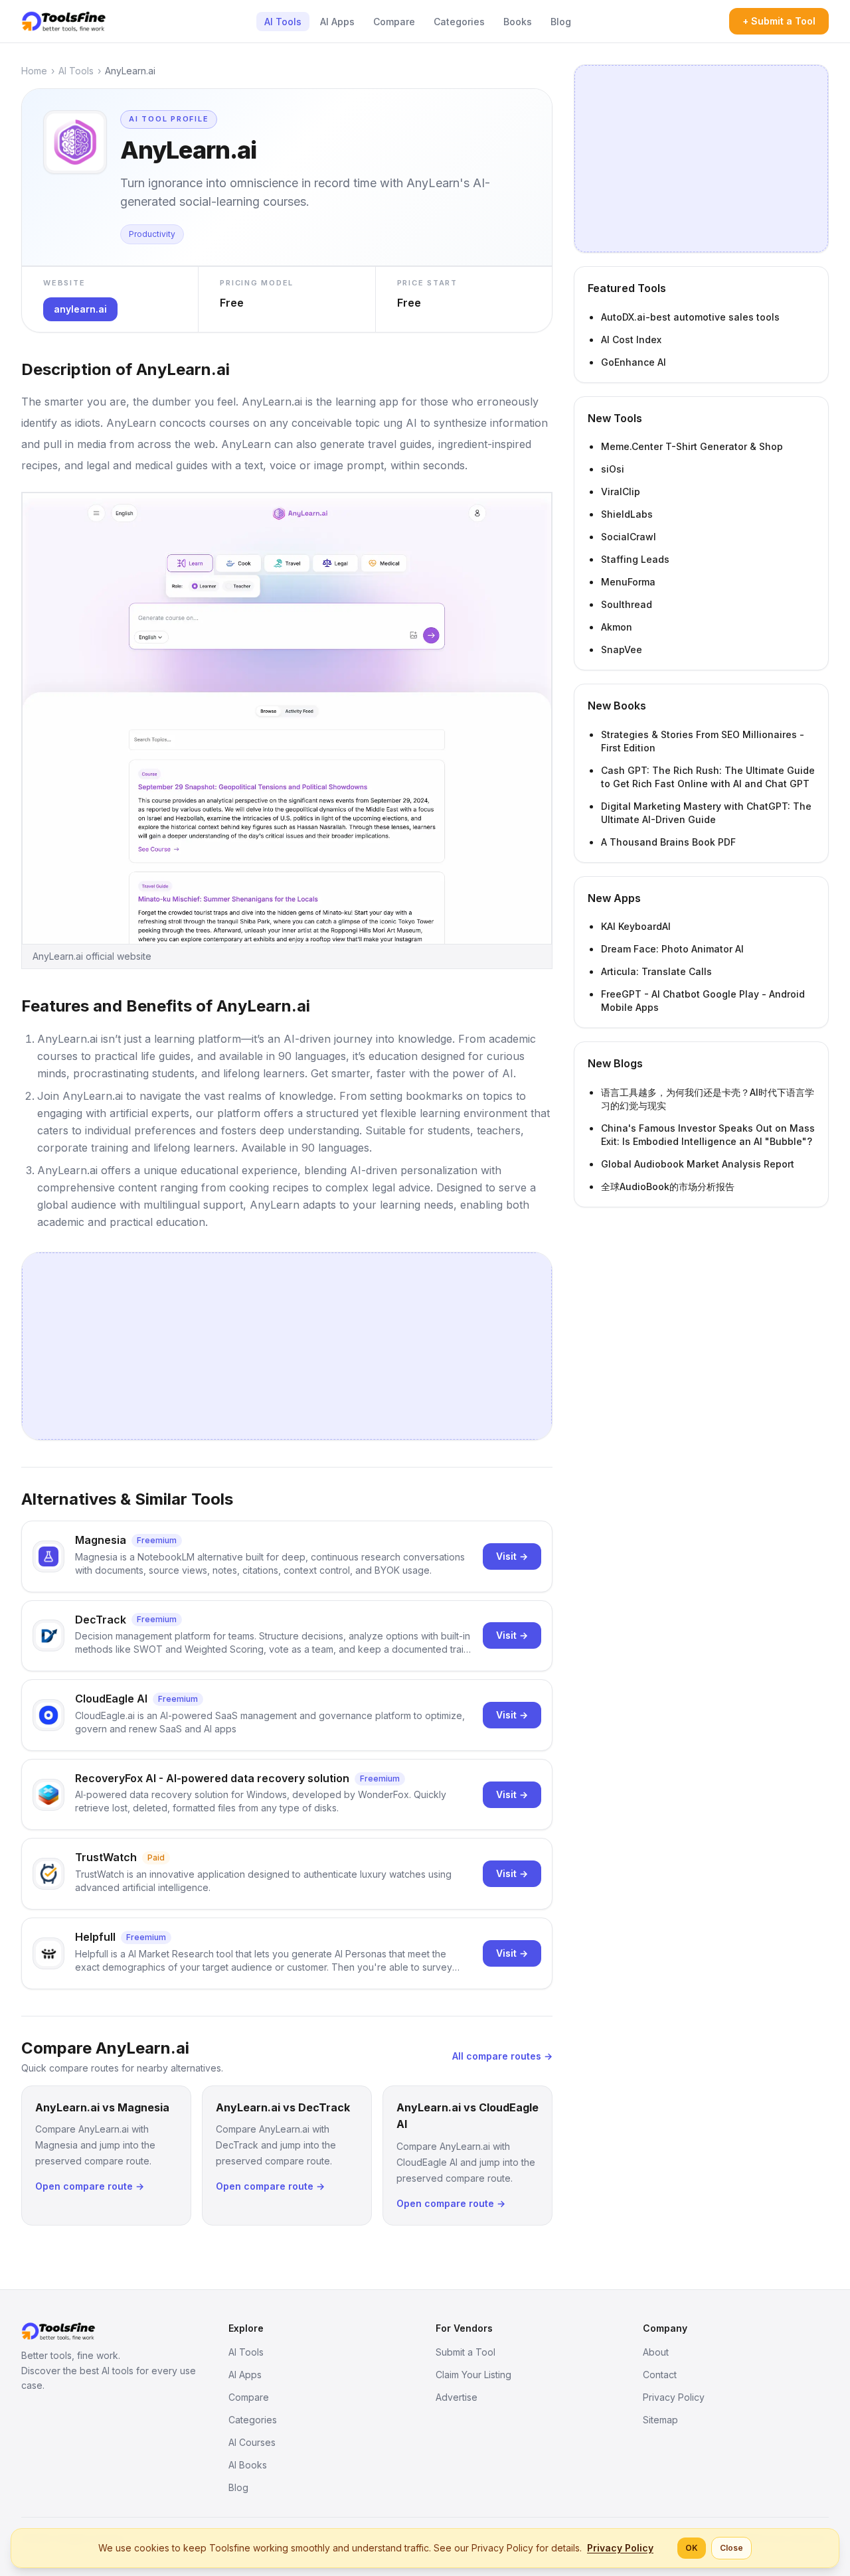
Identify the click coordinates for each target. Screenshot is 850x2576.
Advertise (457, 2397)
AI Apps (337, 22)
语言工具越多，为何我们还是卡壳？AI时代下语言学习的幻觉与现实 (708, 1099)
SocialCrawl (629, 537)
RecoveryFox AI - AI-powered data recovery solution (212, 1778)
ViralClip (621, 492)
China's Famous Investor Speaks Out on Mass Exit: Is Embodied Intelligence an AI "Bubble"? (708, 1135)
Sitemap (660, 2420)
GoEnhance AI (634, 362)
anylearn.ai (80, 309)
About (656, 2352)
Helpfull (95, 1937)
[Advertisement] (287, 1346)
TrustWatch (106, 1857)
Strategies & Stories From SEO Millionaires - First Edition (703, 741)
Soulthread (627, 604)
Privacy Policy (674, 2397)
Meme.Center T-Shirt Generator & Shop (692, 446)
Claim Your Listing (473, 2375)
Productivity (152, 234)
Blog (561, 22)
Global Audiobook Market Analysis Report (698, 1164)
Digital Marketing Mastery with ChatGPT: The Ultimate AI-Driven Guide (706, 813)
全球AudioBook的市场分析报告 (668, 1186)
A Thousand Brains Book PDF (668, 842)
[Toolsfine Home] (64, 21)
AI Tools (283, 22)
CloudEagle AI (111, 1699)
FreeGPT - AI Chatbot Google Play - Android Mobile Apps (703, 1001)
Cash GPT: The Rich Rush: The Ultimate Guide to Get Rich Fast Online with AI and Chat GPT (708, 777)
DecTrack (101, 1620)
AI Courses (252, 2442)
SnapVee (622, 649)
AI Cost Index (631, 340)
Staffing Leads (635, 559)
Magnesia (101, 1540)
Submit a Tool (466, 2352)
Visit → (512, 1556)
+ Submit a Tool (779, 21)
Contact (660, 2375)
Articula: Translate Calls (656, 971)
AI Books (248, 2465)
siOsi (613, 469)
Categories (459, 22)
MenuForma (628, 582)
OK (692, 2548)
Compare (394, 22)
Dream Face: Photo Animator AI (672, 949)
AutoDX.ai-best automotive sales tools (690, 317)
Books (518, 22)
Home (34, 71)
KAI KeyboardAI (636, 926)
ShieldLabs (627, 514)
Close (731, 2548)
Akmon (617, 627)
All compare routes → (502, 2056)
